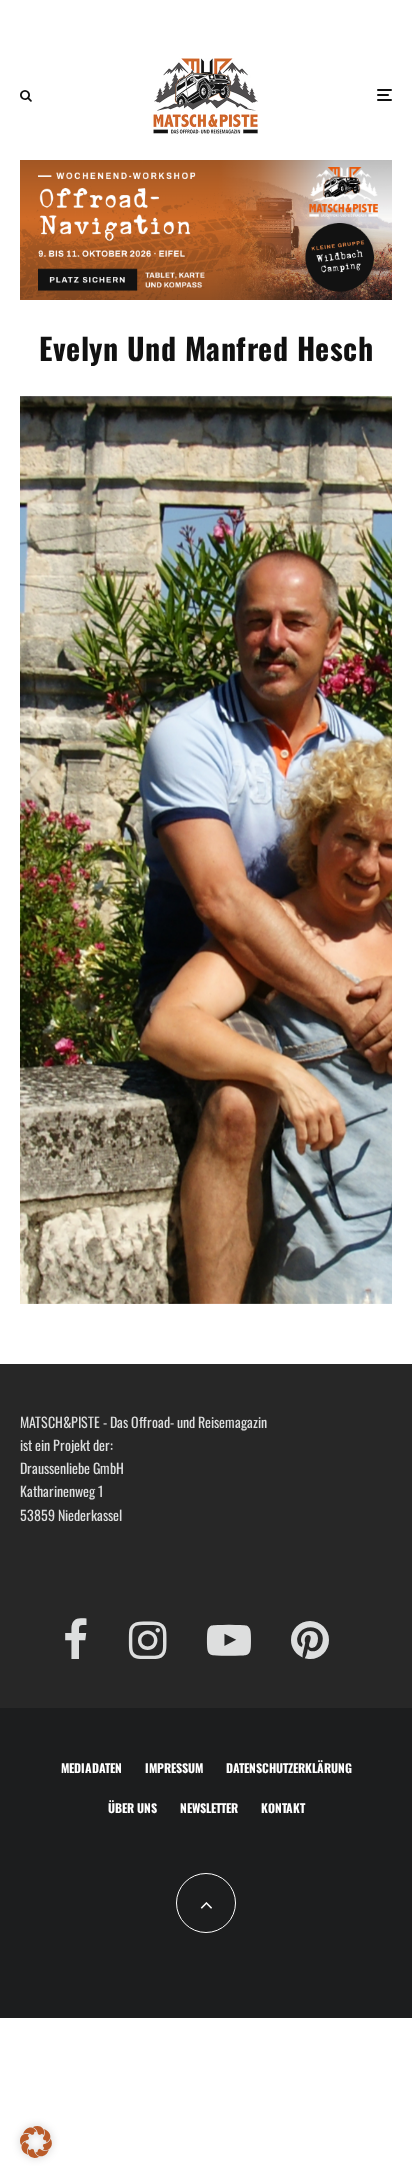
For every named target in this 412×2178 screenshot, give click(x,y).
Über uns (132, 1807)
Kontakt (283, 1807)
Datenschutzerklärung (289, 1767)
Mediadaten (91, 1767)
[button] (36, 2142)
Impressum (174, 1767)
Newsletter (209, 1807)
